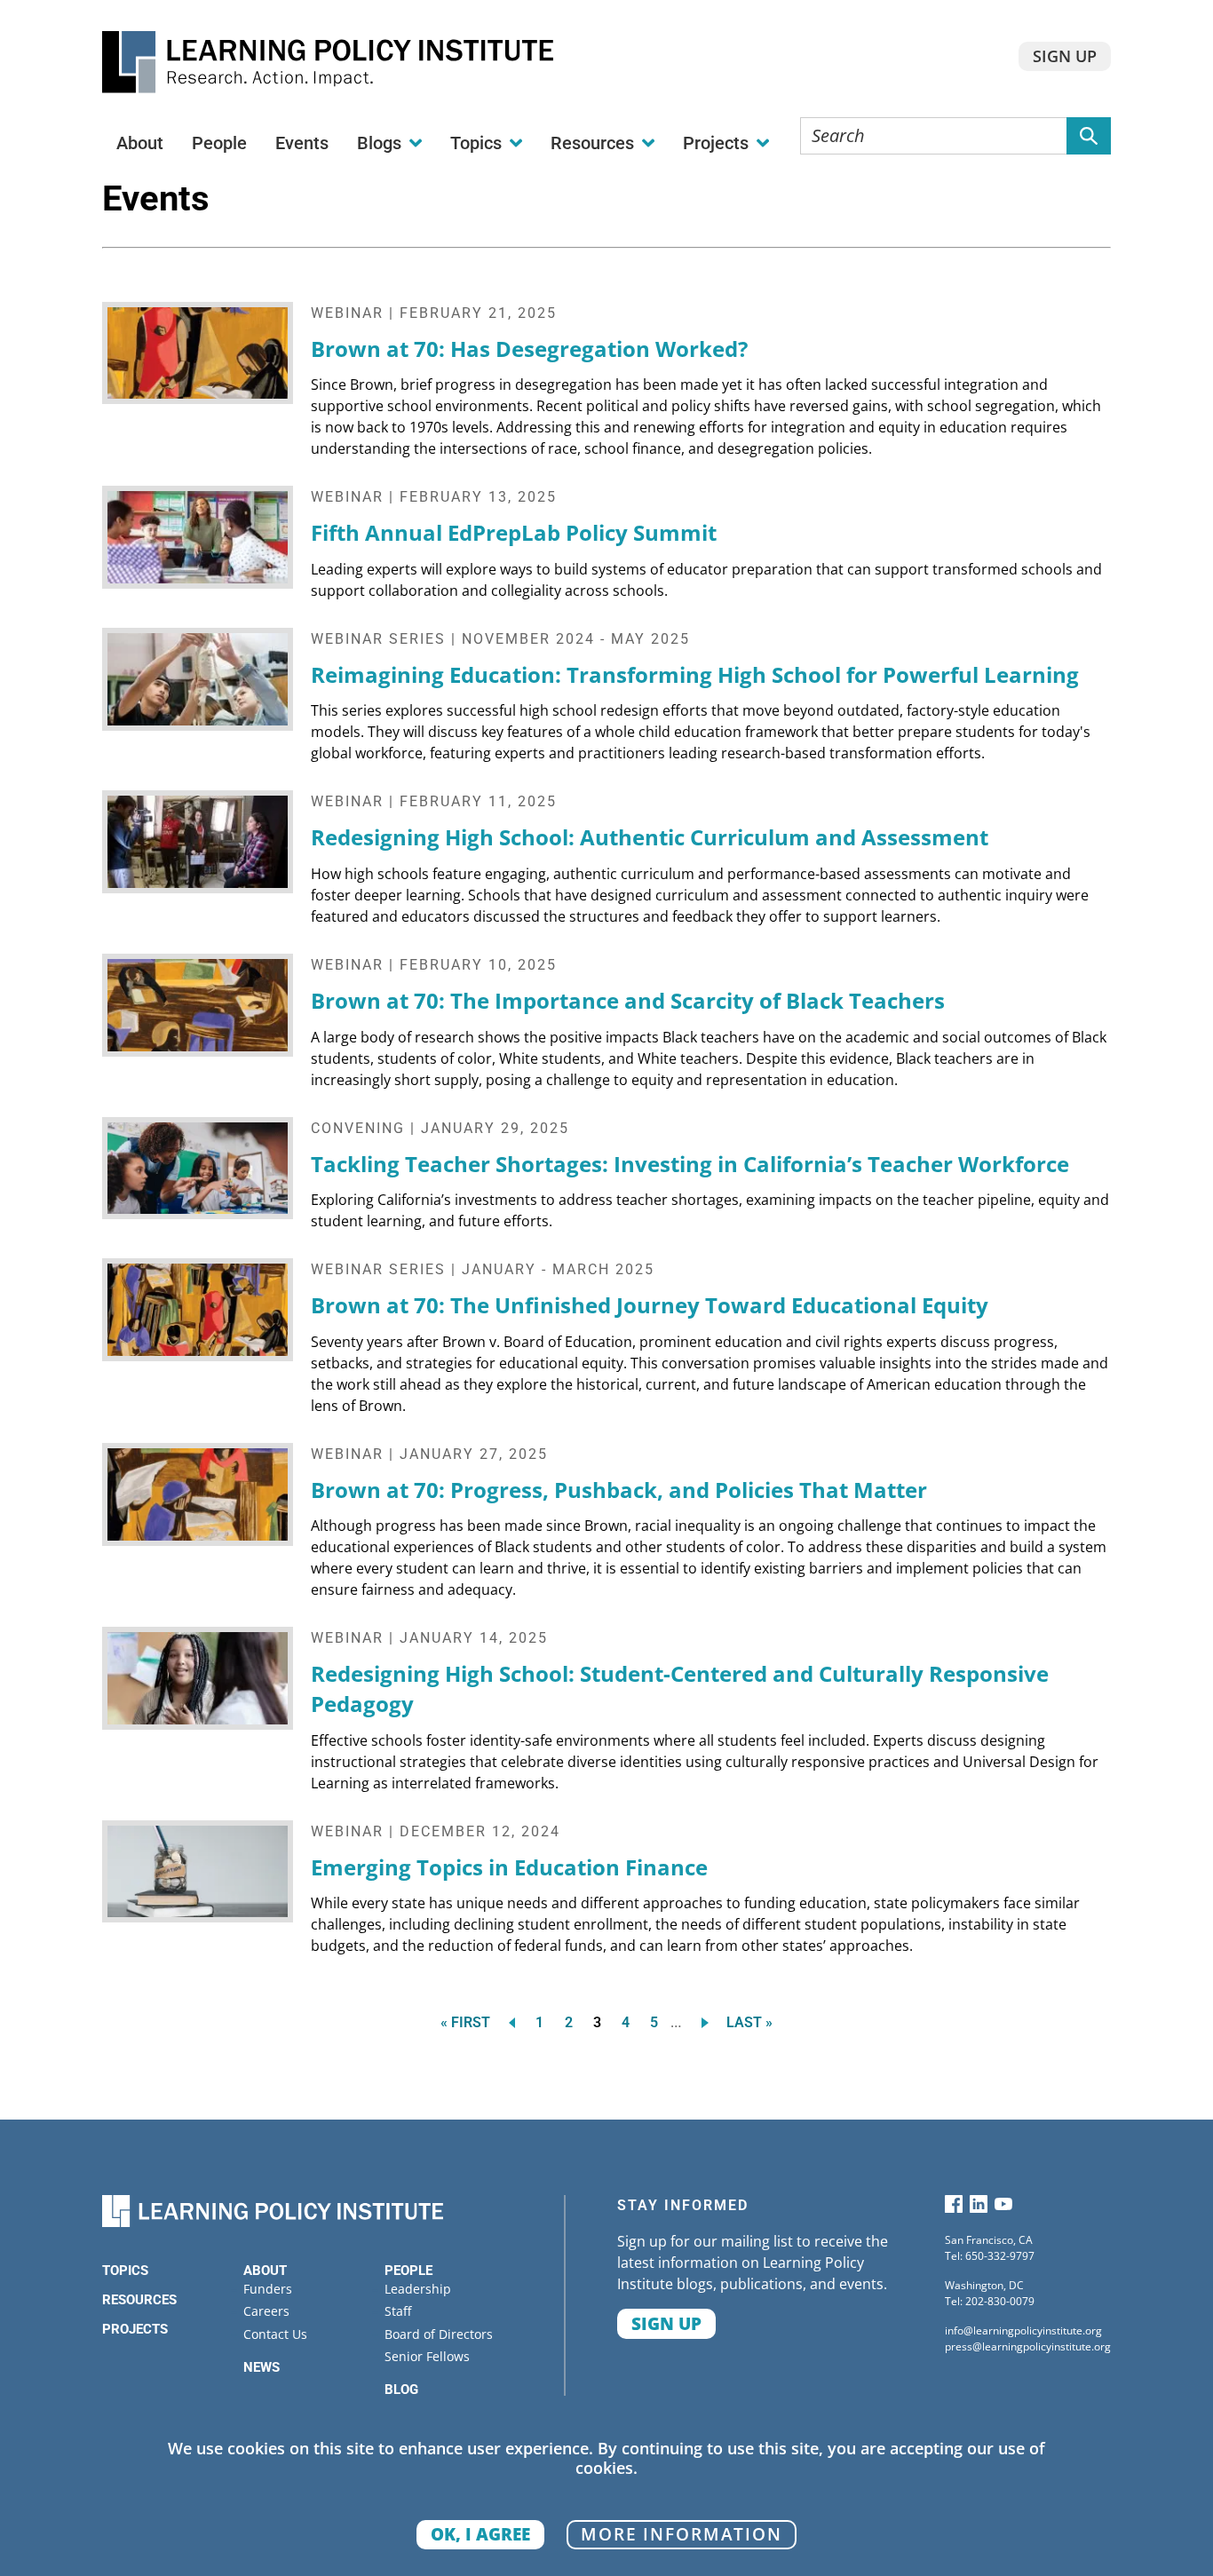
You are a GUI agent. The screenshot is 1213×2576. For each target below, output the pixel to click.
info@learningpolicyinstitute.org (1023, 2330)
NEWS (262, 2367)
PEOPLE (408, 2271)
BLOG (401, 2390)
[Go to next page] (708, 2022)
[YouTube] (1003, 2208)
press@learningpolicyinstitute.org (1028, 2346)
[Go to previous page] (508, 2022)
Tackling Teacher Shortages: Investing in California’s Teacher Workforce (690, 1164)
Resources (139, 2300)
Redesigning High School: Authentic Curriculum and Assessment (650, 837)
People (219, 143)
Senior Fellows (427, 2356)
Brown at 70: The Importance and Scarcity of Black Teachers (628, 1000)
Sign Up (1065, 56)
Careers (266, 2311)
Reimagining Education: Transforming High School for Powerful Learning (695, 674)
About (140, 143)
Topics (125, 2271)
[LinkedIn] (979, 2208)
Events (302, 143)
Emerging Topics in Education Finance (509, 1867)
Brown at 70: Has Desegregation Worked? (529, 349)
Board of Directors (439, 2334)
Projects (135, 2329)
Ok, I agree (480, 2534)
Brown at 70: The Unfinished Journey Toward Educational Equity (650, 1305)
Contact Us (275, 2334)
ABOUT (265, 2271)
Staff (398, 2311)
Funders (268, 2289)
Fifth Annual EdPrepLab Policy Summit (514, 532)
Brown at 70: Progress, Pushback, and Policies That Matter (619, 1490)
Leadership (418, 2289)
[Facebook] (954, 2208)
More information (682, 2534)
